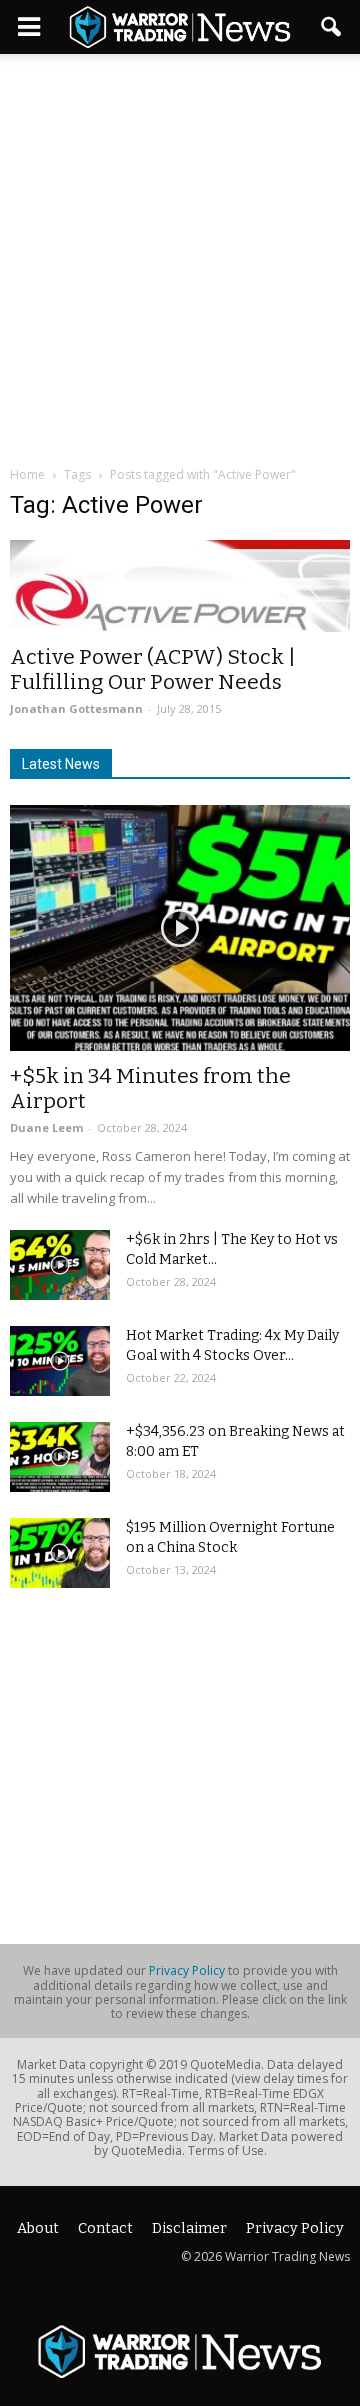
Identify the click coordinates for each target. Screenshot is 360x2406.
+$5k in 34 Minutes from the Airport (150, 1088)
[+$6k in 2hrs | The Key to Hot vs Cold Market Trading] (60, 1265)
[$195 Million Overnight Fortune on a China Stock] (60, 1553)
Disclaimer (189, 2228)
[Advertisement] (180, 244)
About (38, 2228)
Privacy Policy (187, 1970)
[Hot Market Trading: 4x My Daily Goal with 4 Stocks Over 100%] (60, 1361)
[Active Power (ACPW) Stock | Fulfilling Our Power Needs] (180, 586)
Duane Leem (46, 1127)
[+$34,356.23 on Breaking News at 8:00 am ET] (60, 1457)
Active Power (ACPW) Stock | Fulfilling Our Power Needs (153, 669)
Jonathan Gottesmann (76, 708)
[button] (332, 27)
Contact (105, 2228)
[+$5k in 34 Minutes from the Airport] (180, 928)
